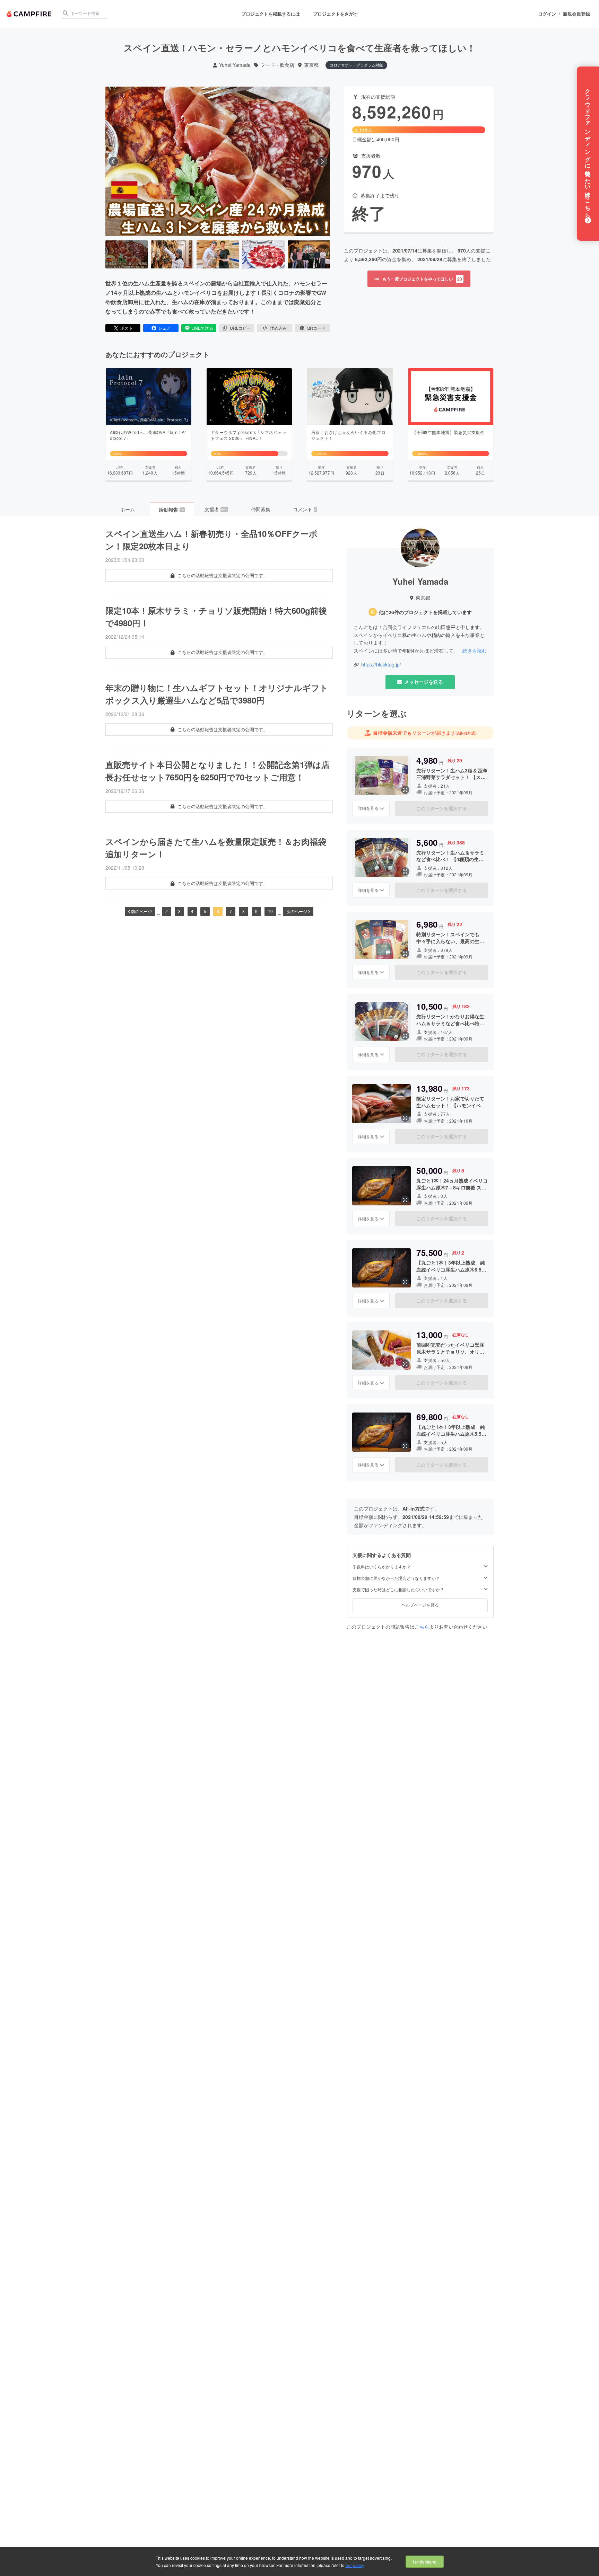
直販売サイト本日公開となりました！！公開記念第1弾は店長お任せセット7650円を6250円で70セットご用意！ (218, 771)
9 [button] (256, 911)
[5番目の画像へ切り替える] (309, 255)
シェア (164, 328)
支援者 (216, 509)
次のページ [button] (297, 911)
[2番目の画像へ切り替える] (172, 255)
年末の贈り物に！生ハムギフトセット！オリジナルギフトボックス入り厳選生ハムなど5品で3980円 (217, 694)
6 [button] (218, 911)
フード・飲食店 (277, 65)
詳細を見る (368, 808)
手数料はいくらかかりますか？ (382, 1567)
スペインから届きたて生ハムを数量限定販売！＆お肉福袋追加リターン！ (216, 848)
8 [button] (244, 911)
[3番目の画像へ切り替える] (218, 255)
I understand (425, 2562)
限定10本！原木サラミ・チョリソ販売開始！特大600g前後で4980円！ (216, 617)
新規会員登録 (576, 14)
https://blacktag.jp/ (381, 665)
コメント (305, 509)
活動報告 (172, 510)
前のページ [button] (141, 911)
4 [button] (192, 911)
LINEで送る (202, 328)
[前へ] (113, 161)
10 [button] (270, 911)
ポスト (127, 328)
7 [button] (231, 911)
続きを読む (475, 650)
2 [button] (167, 911)
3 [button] (179, 911)
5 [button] (205, 911)
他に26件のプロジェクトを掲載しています (425, 612)
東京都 (311, 65)
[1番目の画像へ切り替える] (127, 255)
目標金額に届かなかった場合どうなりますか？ (396, 1578)
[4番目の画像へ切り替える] (263, 255)
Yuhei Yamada (235, 65)
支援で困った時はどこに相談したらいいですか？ (398, 1590)
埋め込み (278, 328)
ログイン (547, 14)
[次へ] (322, 161)
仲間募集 (261, 509)
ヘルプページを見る (420, 1605)
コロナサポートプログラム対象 (356, 65)
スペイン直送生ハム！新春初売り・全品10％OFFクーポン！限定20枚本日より (211, 540)
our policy (355, 2565)
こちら (422, 1627)
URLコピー (240, 328)
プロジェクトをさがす (336, 14)
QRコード (316, 328)
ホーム (128, 509)
